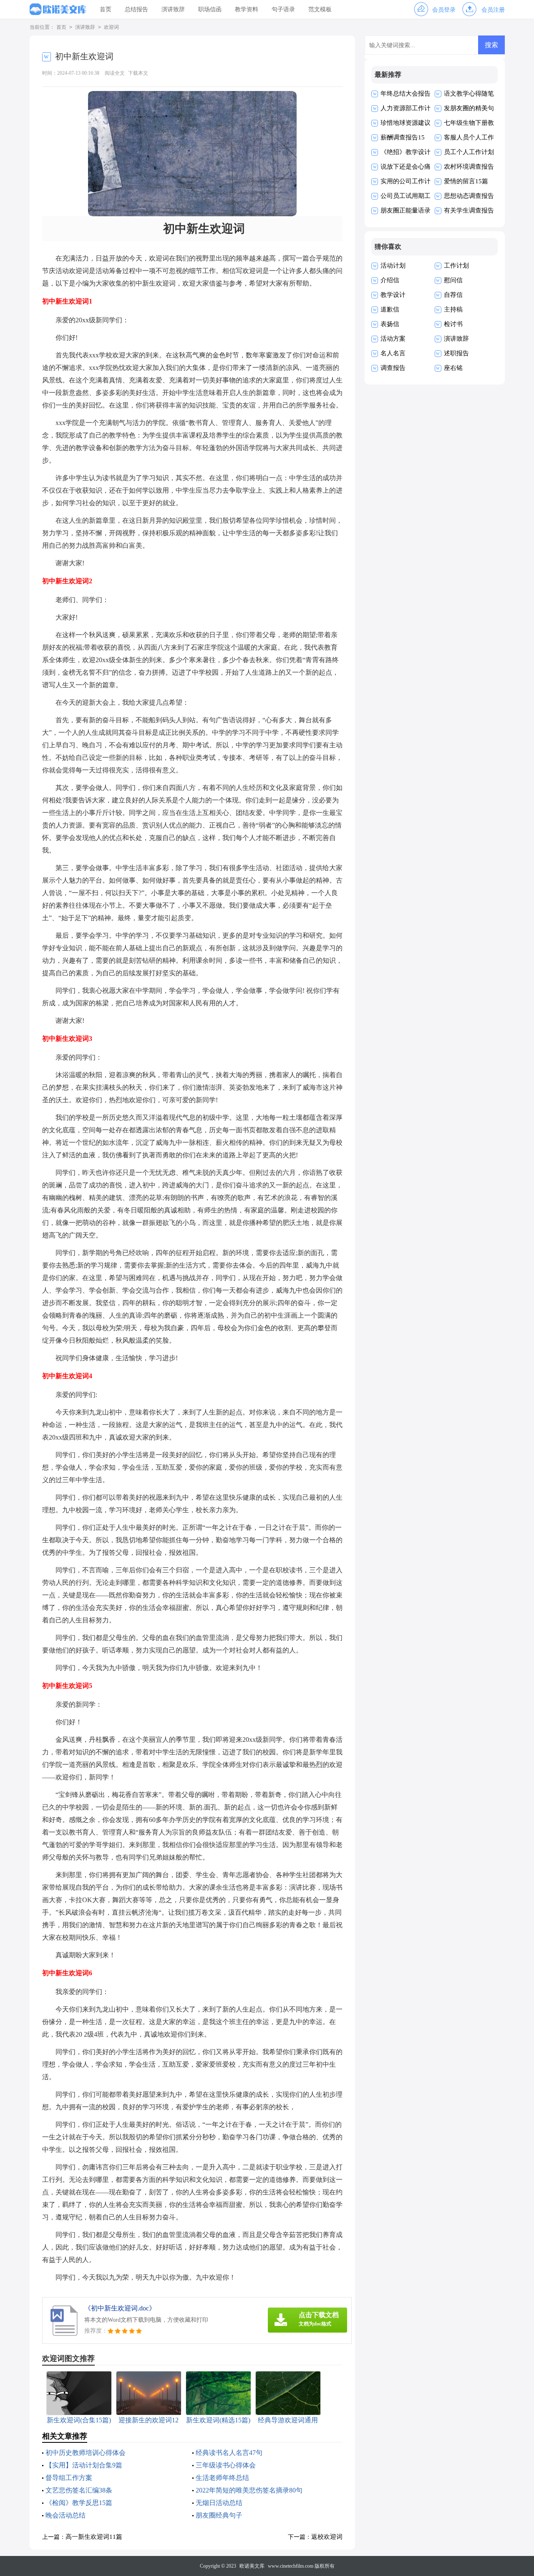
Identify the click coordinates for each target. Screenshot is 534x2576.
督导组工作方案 (69, 2478)
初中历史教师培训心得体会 (86, 2453)
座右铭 (453, 368)
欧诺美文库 (252, 2566)
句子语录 (283, 9)
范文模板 (320, 9)
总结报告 (136, 9)
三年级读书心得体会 (226, 2465)
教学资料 (247, 9)
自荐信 (453, 295)
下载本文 (138, 73)
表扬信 (390, 324)
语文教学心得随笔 (469, 94)
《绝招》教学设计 (406, 152)
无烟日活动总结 (219, 2503)
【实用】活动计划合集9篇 (84, 2465)
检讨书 (453, 324)
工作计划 (456, 266)
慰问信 (453, 280)
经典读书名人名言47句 (229, 2453)
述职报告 (456, 353)
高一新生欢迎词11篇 (94, 2537)
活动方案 (393, 339)
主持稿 (453, 309)
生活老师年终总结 (222, 2478)
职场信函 (210, 9)
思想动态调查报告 (469, 196)
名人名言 (393, 353)
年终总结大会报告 (406, 94)
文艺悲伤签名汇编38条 (79, 2490)
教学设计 (393, 295)
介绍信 (390, 280)
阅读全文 (115, 73)
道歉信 (390, 309)
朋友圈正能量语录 (406, 210)
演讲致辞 (173, 9)
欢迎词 (111, 27)
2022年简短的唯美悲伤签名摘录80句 (249, 2490)
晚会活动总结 (65, 2515)
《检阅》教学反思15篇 (79, 2503)
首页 (106, 9)
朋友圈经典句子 (219, 2515)
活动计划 (393, 266)
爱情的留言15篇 (466, 181)
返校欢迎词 (327, 2537)
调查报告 (393, 368)
